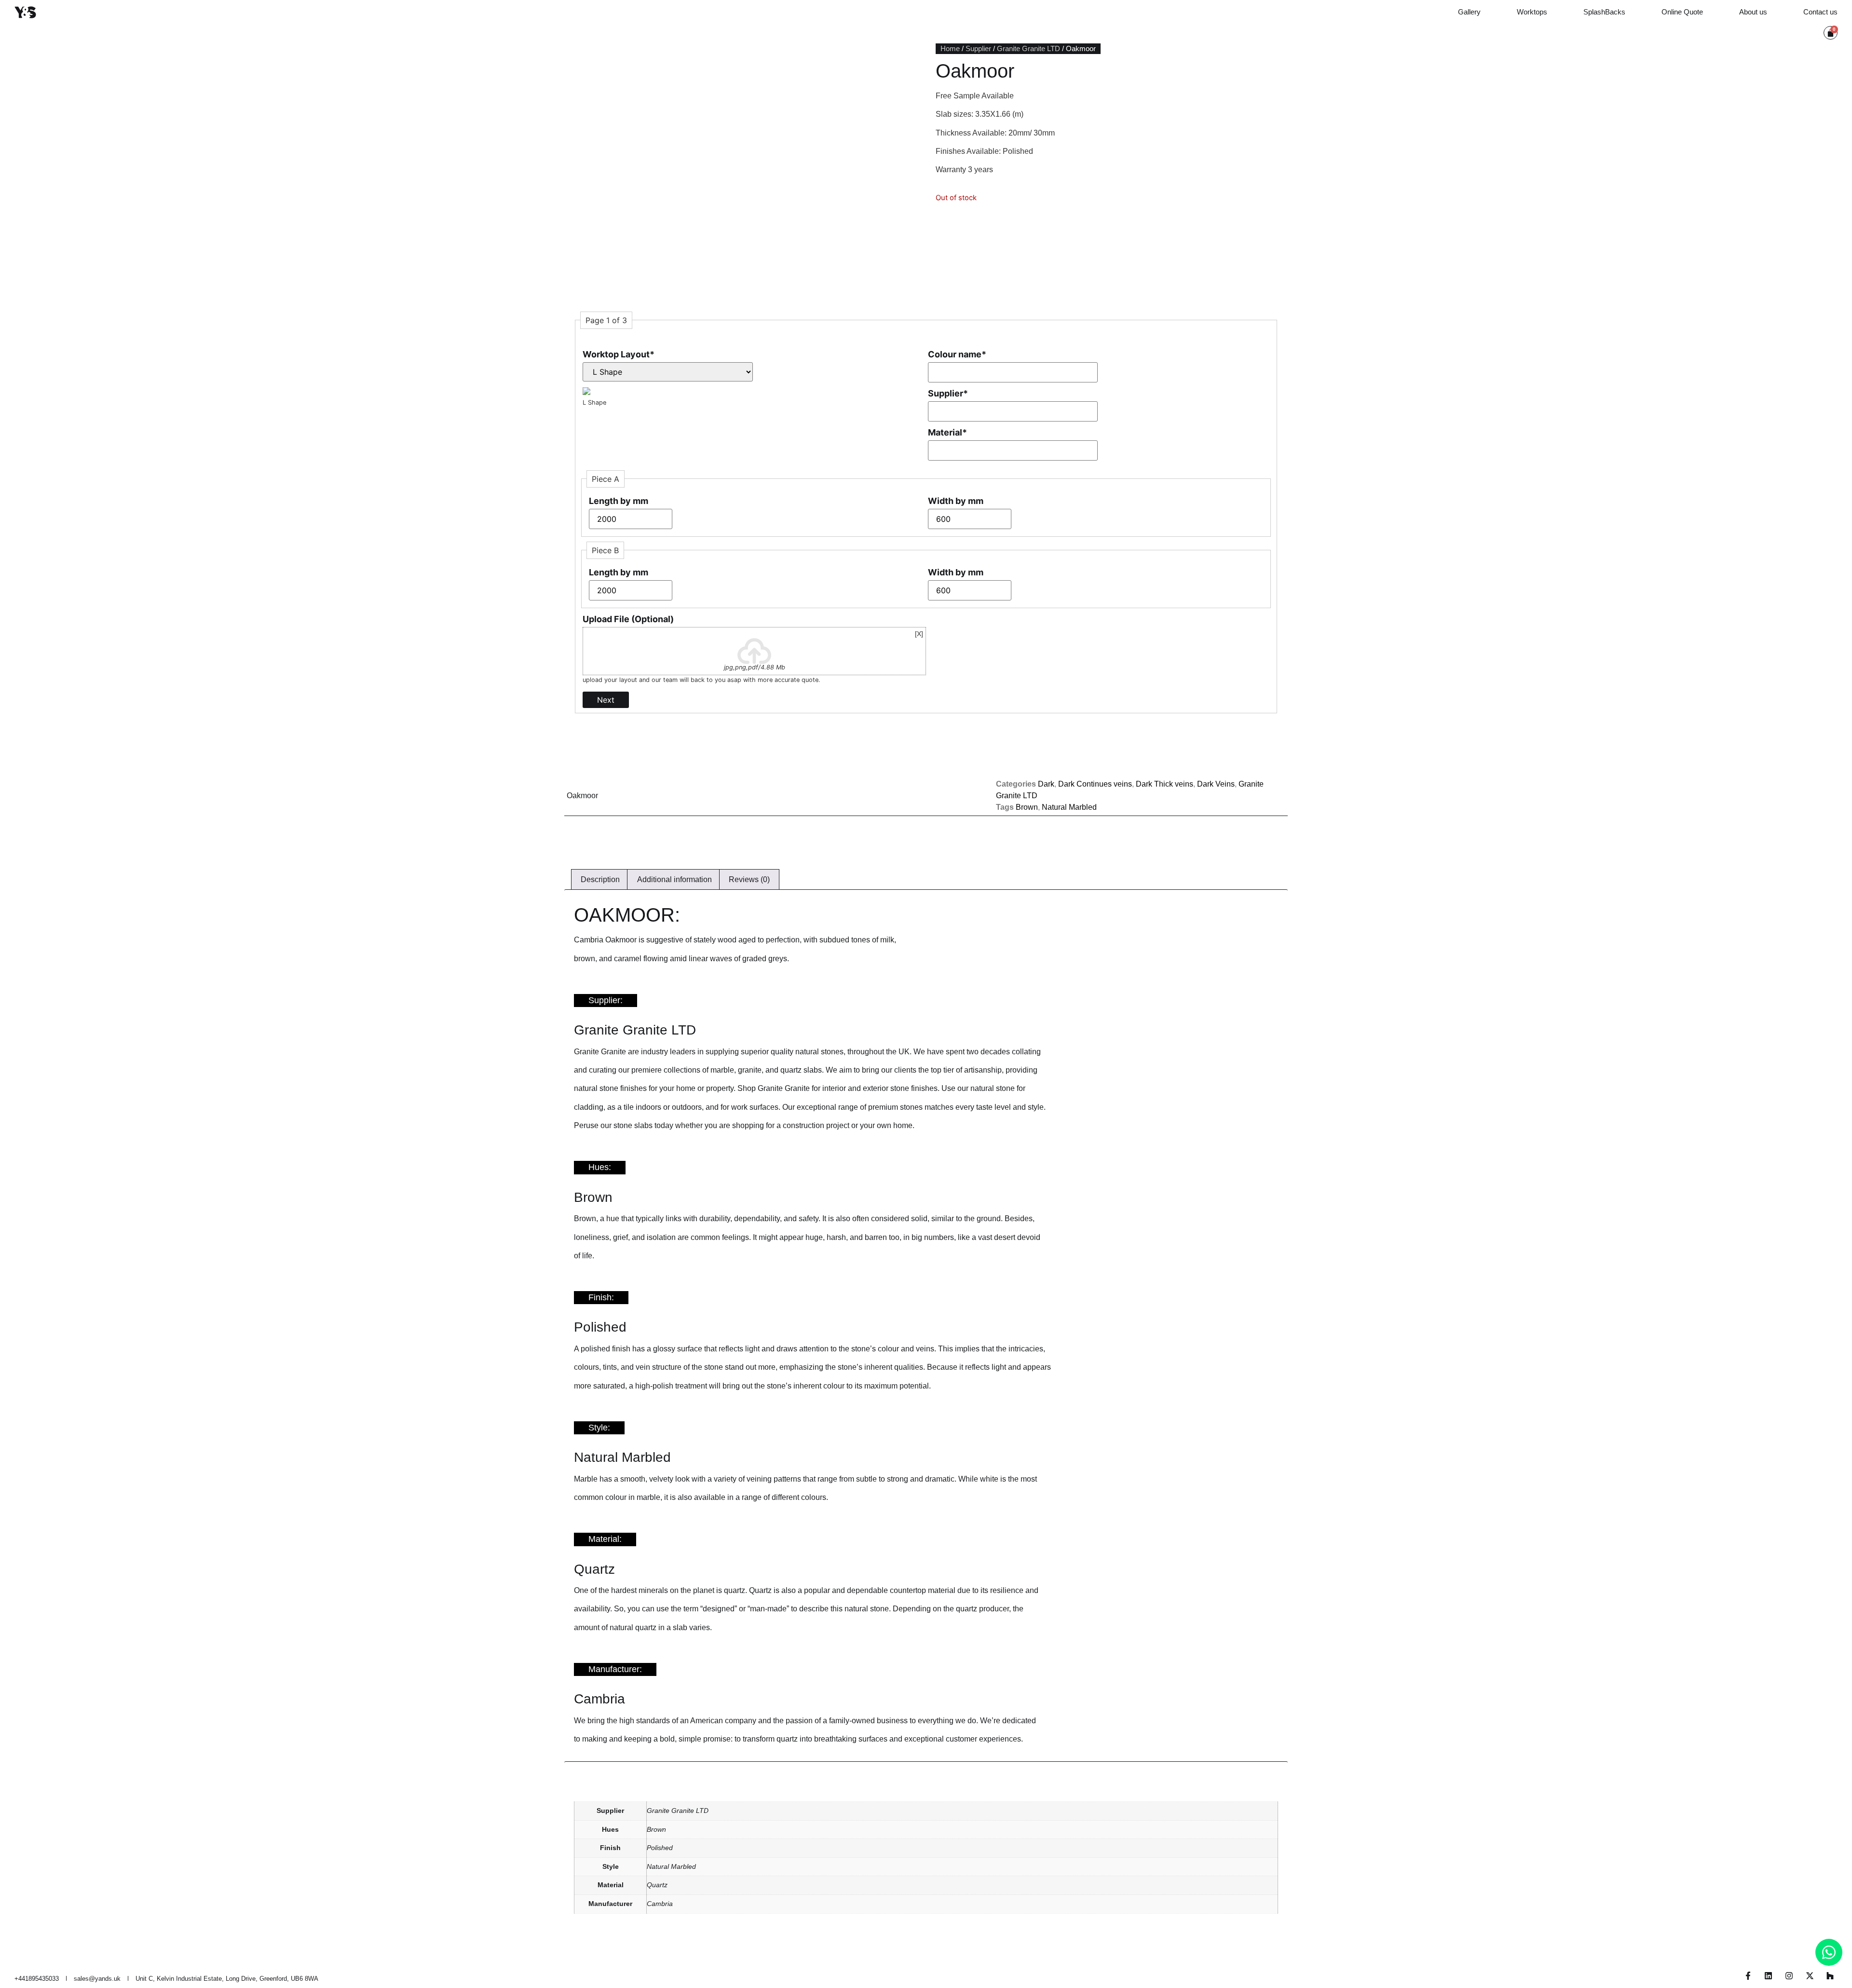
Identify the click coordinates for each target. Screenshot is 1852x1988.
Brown (1027, 807)
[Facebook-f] (1748, 1976)
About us (1753, 12)
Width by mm (956, 501)
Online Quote (1682, 12)
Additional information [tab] (674, 879)
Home (950, 49)
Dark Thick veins (1164, 784)
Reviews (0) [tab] (749, 879)
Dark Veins (1216, 784)
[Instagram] (1789, 1976)
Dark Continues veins (1095, 784)
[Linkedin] (1769, 1976)
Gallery (1469, 12)
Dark (1046, 784)
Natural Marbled (1069, 807)
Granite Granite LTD (1028, 49)
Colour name (957, 354)
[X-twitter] (1810, 1976)
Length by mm (619, 501)
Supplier (978, 49)
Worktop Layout (619, 354)
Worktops (1532, 12)
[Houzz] (1830, 1976)
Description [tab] (600, 879)
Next (606, 700)
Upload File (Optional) (628, 619)
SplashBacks (1604, 12)
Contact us (1820, 12)
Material (947, 432)
